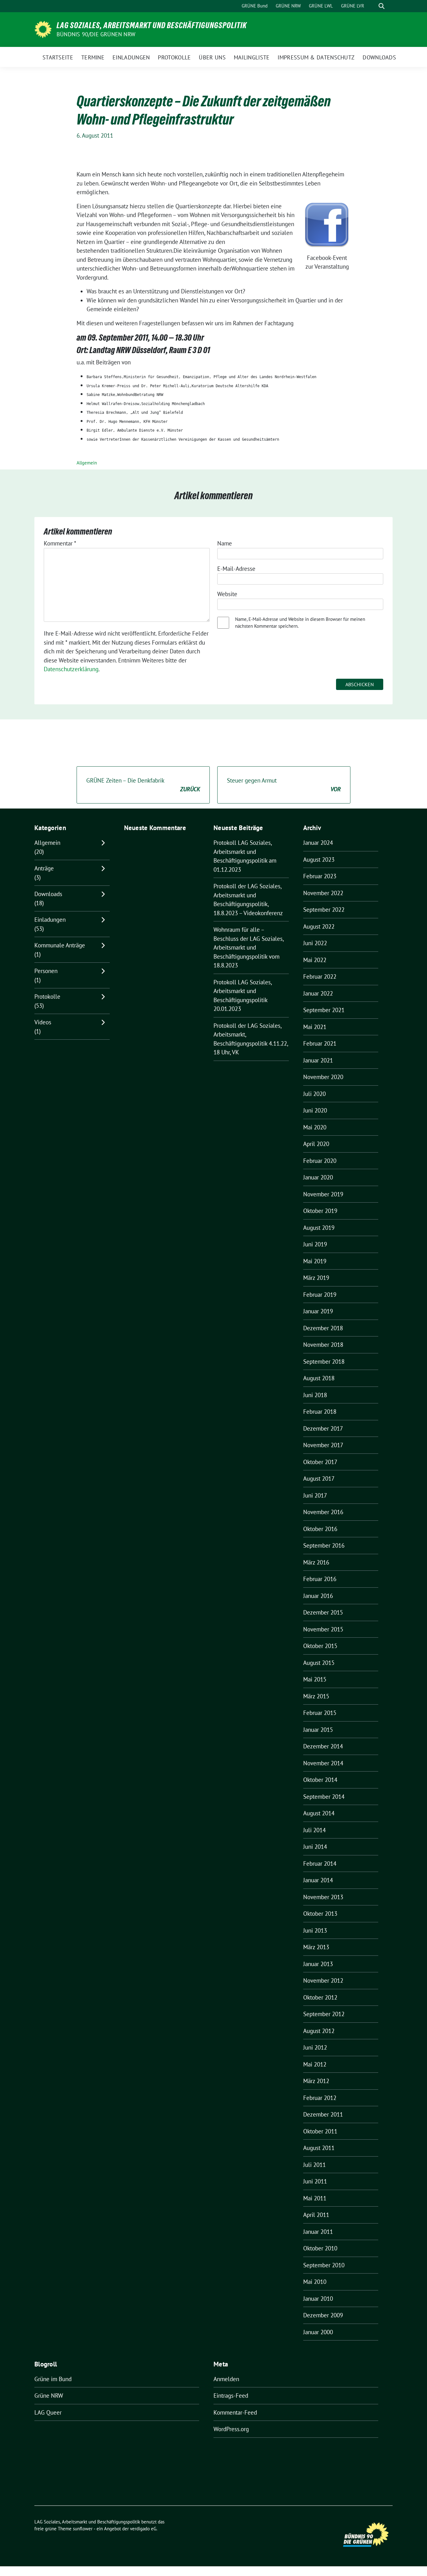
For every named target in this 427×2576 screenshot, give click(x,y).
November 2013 (323, 1897)
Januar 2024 (318, 843)
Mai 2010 (315, 2282)
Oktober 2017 (320, 1462)
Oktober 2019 (320, 1211)
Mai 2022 (315, 960)
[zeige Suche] (382, 6)
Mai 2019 (315, 1261)
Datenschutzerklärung (71, 669)
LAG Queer (48, 2412)
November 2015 (323, 1629)
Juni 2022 (315, 943)
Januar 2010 (318, 2299)
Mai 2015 (315, 1679)
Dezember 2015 (323, 1612)
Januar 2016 (318, 1596)
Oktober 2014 (320, 1780)
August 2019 (319, 1228)
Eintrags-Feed (231, 2396)
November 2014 (323, 1763)
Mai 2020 (315, 1127)
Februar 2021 (320, 1043)
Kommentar (60, 543)
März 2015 (316, 1696)
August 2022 (319, 926)
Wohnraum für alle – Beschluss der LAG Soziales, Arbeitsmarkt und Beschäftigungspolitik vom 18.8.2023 (249, 947)
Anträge (44, 868)
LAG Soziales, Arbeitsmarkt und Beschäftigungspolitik (152, 25)
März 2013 (316, 1947)
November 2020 (323, 1077)
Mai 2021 (315, 1027)
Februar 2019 (320, 1295)
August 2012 (319, 2031)
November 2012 (323, 1980)
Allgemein (87, 463)
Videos (43, 1022)
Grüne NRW (49, 2396)
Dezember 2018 (323, 1328)
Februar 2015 (320, 1713)
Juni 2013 (315, 1930)
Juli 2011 (314, 2165)
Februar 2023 (320, 876)
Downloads (48, 894)
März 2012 (316, 2081)
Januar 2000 (318, 2332)
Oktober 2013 (320, 1914)
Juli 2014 (314, 1830)
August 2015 (319, 1663)
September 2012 (324, 2014)
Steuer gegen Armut (284, 785)
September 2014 (324, 1797)
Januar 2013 (318, 1964)
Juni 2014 (315, 1847)
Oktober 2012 (320, 1997)
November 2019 (323, 1194)
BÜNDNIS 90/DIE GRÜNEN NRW (96, 34)
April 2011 (316, 2215)
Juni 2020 (315, 1110)
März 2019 (316, 1278)
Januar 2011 (318, 2232)
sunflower (83, 2529)
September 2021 (324, 1010)
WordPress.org (231, 2429)
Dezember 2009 (323, 2315)
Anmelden (226, 2379)
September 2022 (324, 910)
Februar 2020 (320, 1161)
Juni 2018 (315, 1395)
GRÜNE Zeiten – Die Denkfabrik (143, 785)
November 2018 (323, 1345)
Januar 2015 (318, 1730)
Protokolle (47, 996)
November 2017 (323, 1445)
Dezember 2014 (323, 1746)
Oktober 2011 (320, 2131)
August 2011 (319, 2148)
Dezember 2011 (323, 2114)
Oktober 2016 (320, 1529)
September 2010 (324, 2265)
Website (227, 594)
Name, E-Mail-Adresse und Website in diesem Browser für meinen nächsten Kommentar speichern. (300, 623)
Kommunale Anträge (60, 945)
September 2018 (324, 1362)
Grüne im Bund (53, 2379)
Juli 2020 (314, 1094)
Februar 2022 (320, 976)
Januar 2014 (318, 1880)
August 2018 (319, 1378)
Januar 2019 (318, 1311)
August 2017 (319, 1478)
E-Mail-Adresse (236, 569)
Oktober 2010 (320, 2248)
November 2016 (323, 1512)
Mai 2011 (315, 2198)
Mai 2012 (315, 2064)
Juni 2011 (315, 2181)
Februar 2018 (320, 1412)
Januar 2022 (318, 993)
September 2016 (324, 1545)
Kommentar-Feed (235, 2412)
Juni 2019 (315, 1244)
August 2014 (319, 1813)
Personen (46, 971)
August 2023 (319, 860)
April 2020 (316, 1144)
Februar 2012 (320, 2098)
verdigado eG (143, 2529)
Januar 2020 (318, 1177)
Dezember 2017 (323, 1428)
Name (225, 543)
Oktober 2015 (320, 1646)
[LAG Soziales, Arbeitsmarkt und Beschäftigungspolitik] (43, 29)
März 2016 (316, 1562)
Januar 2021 (318, 1060)
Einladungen (50, 920)
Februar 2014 (320, 1864)
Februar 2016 (320, 1579)
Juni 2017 (315, 1495)
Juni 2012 (315, 2047)
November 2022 (323, 893)
